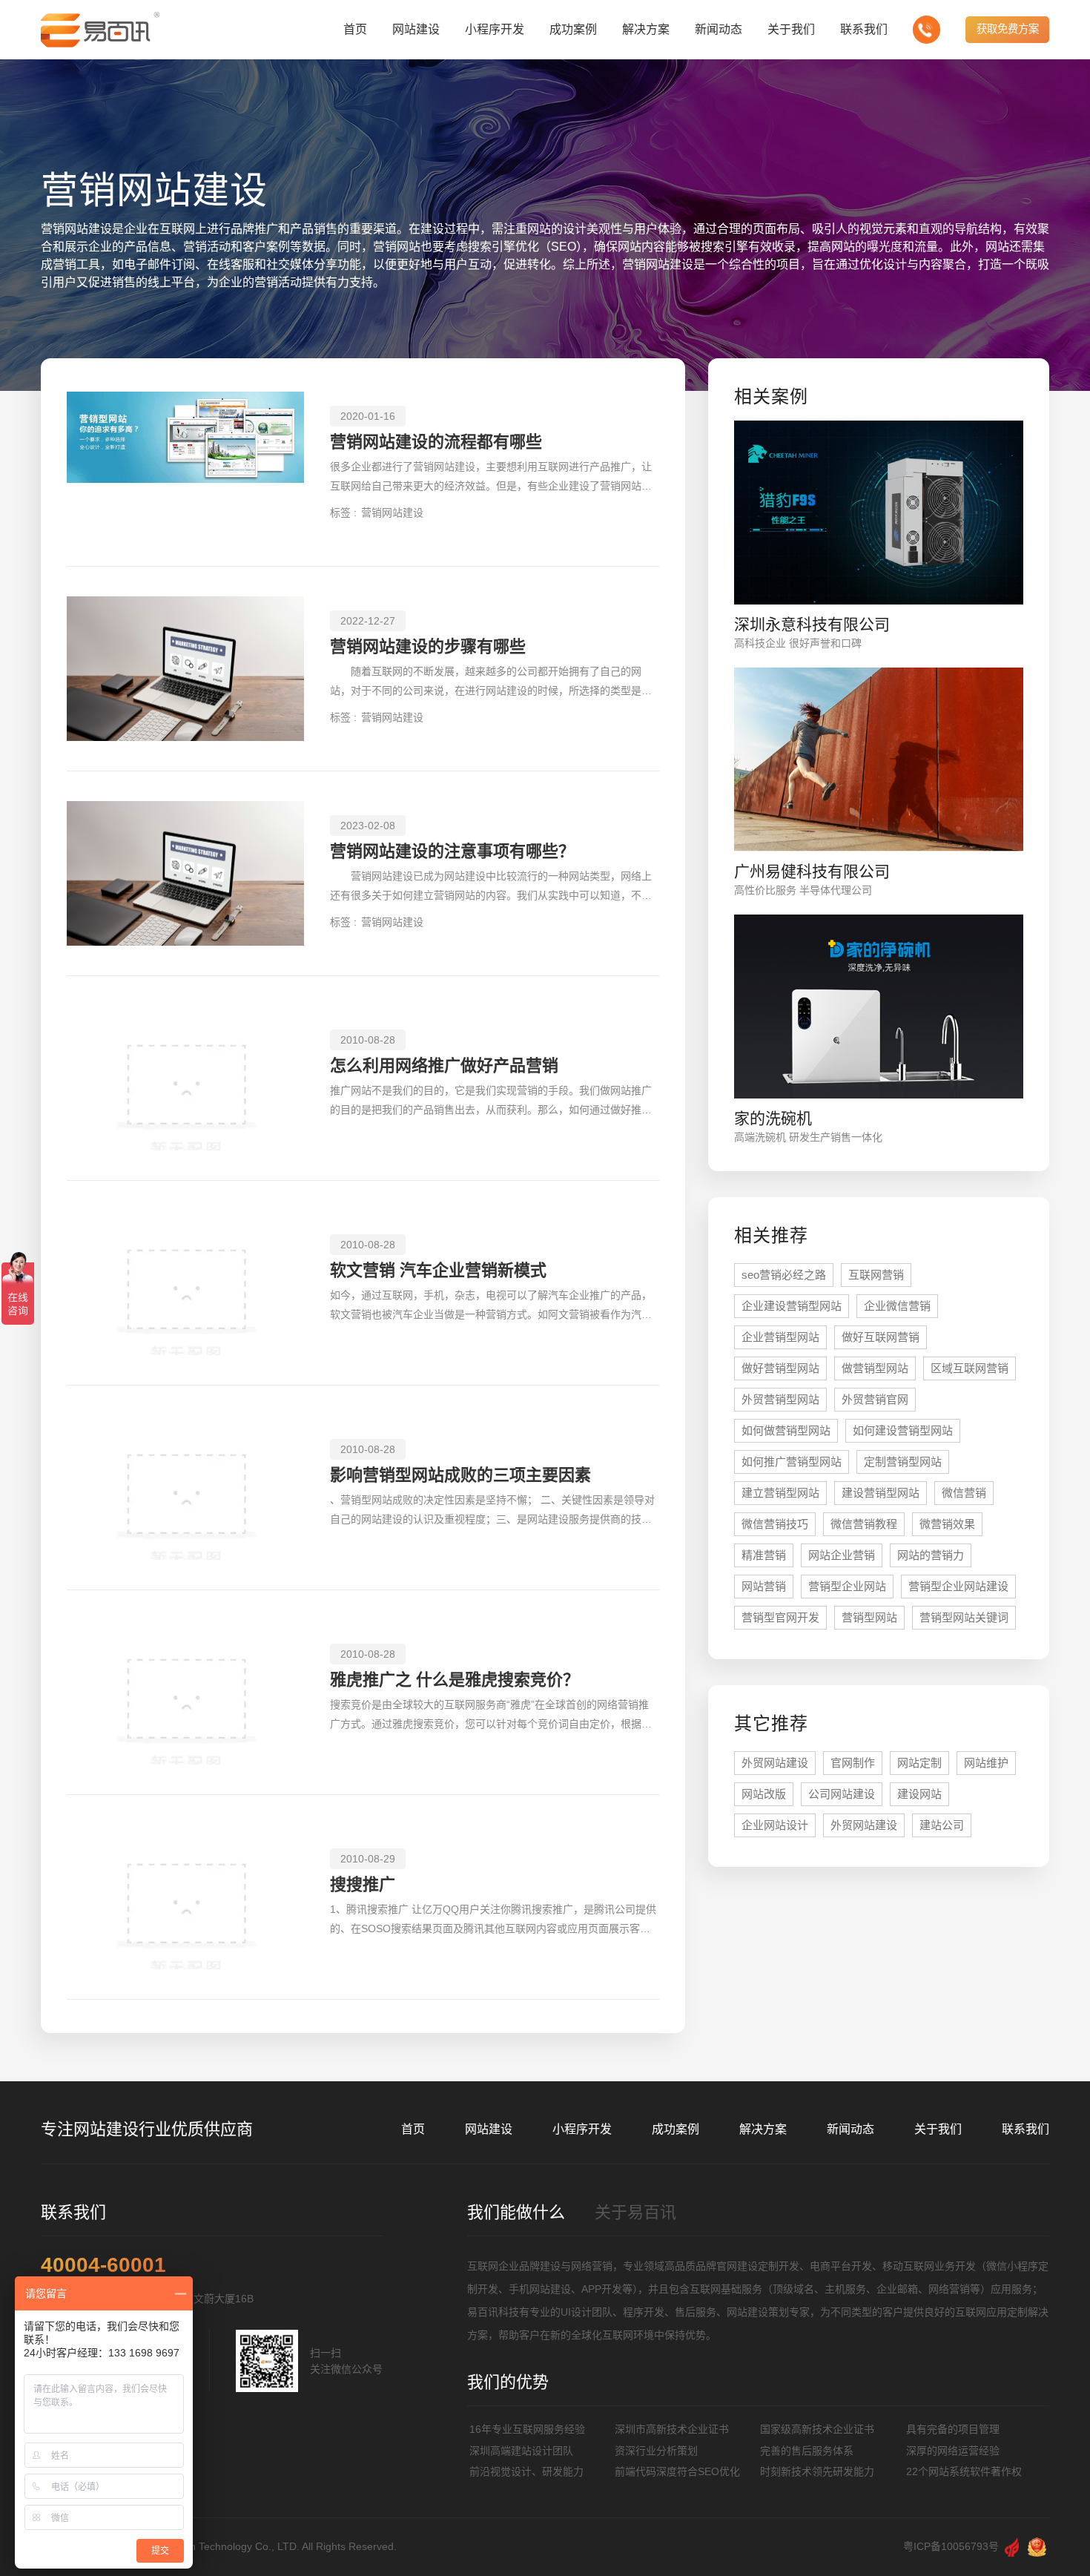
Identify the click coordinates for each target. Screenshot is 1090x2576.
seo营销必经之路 (784, 1275)
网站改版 (764, 1794)
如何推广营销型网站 (792, 1462)
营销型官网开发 (780, 1617)
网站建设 (489, 2129)
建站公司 (942, 1825)
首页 (413, 2129)
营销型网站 (869, 1617)
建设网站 (919, 1794)
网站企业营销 (842, 1555)
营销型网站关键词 (964, 1617)
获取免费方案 (1008, 29)
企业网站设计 (775, 1825)
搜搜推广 (363, 1884)
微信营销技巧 (775, 1524)
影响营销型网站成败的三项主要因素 (460, 1475)
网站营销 (764, 1586)
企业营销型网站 (780, 1337)
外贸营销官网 (875, 1399)
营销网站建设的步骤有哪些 (428, 646)
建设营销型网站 (881, 1493)
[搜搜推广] (185, 1897)
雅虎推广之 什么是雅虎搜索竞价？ (455, 1680)
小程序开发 (582, 2129)
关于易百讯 (635, 2212)
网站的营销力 (931, 1555)
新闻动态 (850, 2129)
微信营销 (964, 1493)
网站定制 (919, 1763)
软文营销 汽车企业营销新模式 (438, 1270)
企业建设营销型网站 (792, 1306)
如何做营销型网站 (786, 1430)
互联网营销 (876, 1275)
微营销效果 (947, 1524)
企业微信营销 (897, 1306)
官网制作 (853, 1763)
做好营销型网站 (780, 1368)
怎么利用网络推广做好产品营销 (444, 1065)
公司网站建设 (842, 1794)
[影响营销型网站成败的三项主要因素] (185, 1488)
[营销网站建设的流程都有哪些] (185, 464)
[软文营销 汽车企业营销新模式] (185, 1283)
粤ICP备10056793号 (951, 2546)
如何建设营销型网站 (903, 1430)
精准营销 (764, 1555)
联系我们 (1025, 2129)
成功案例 (676, 2129)
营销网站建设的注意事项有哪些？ (452, 851)
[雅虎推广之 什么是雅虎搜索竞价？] (185, 1692)
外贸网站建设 (775, 1763)
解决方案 (763, 2129)
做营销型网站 (875, 1368)
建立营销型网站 (780, 1493)
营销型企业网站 (847, 1586)
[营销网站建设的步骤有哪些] (185, 669)
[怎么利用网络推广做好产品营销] (185, 1078)
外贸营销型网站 (780, 1399)
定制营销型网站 (903, 1462)
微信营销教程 (864, 1524)
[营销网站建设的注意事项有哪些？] (185, 873)
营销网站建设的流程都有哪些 (436, 442)
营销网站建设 (392, 513)
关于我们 (938, 2129)
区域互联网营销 (970, 1368)
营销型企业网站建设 (958, 1586)
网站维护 (986, 1763)
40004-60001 (103, 2265)
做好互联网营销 (881, 1337)
